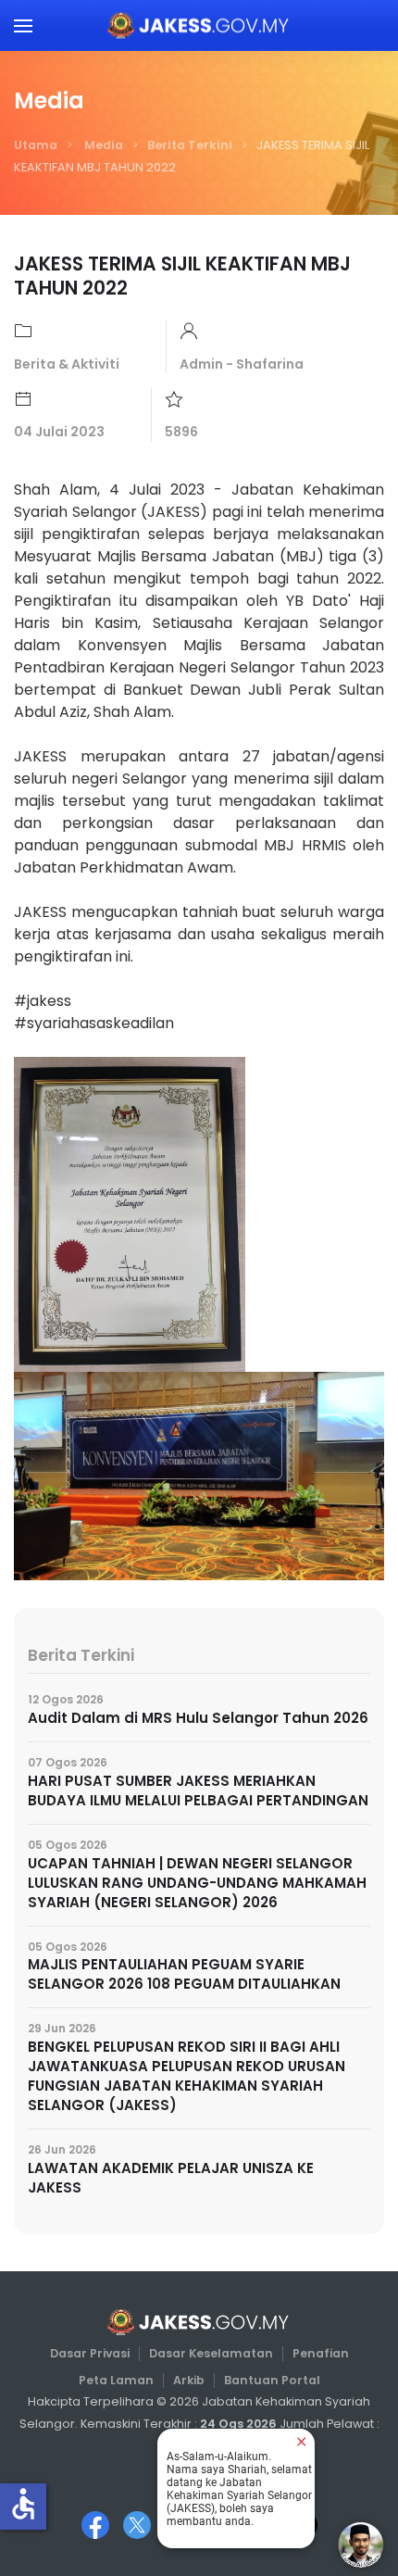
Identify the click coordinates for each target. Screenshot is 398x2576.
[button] (23, 25)
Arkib (189, 2380)
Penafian (321, 2353)
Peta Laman (116, 2380)
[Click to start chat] (361, 2545)
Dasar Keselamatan (211, 2353)
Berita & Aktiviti (67, 364)
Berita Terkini (190, 145)
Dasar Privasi (90, 2353)
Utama (36, 145)
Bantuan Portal (272, 2380)
